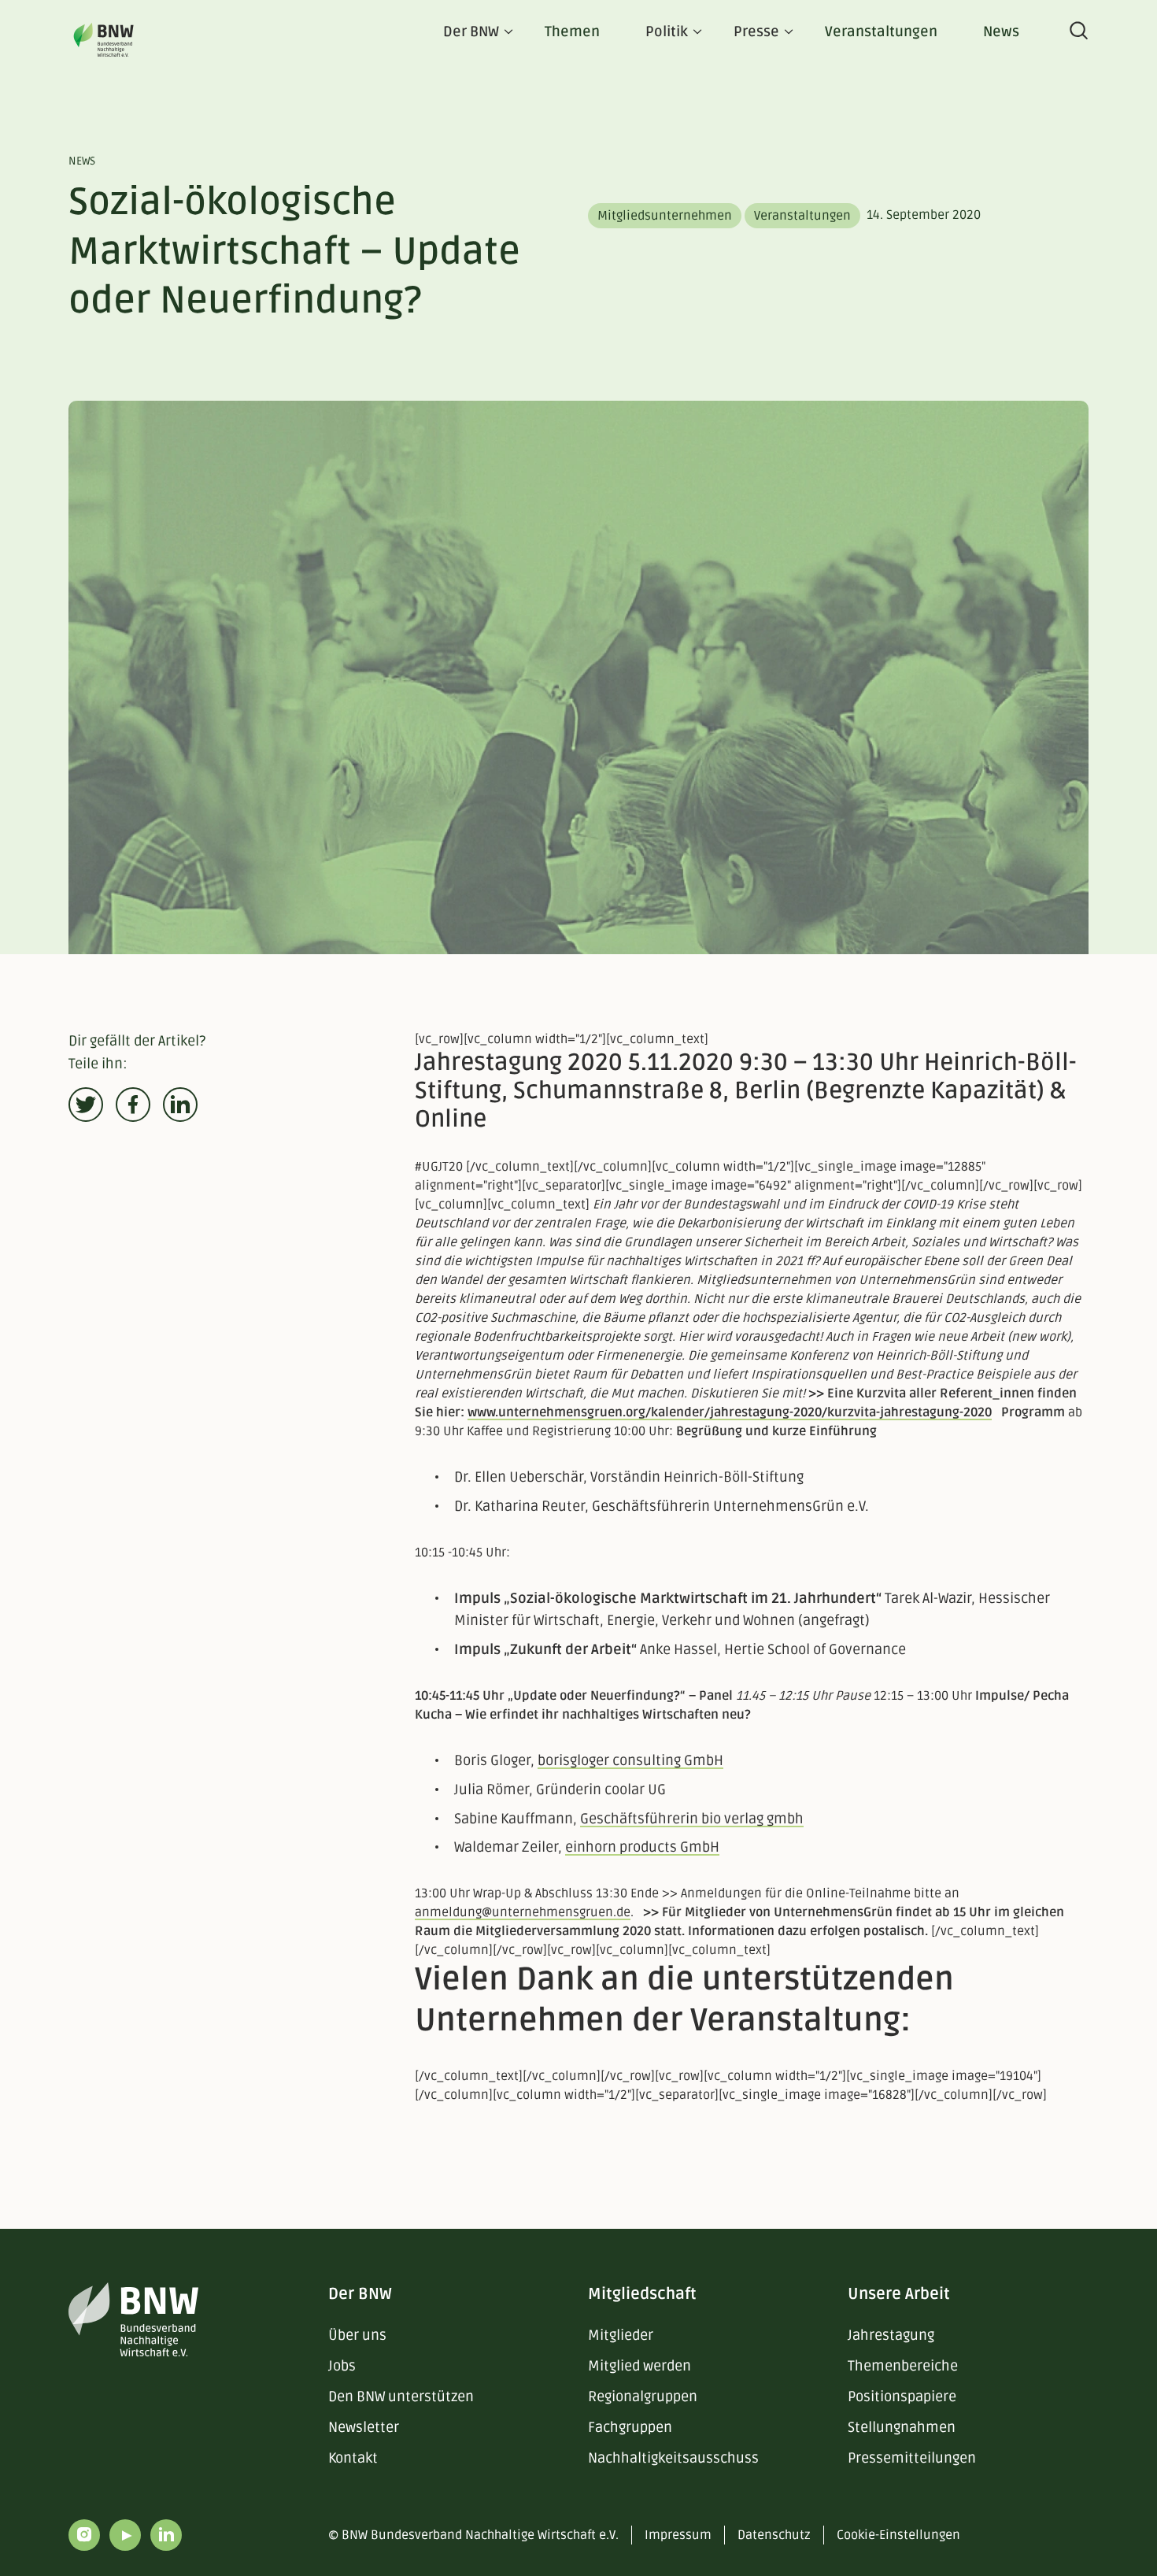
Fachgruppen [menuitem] (630, 2427)
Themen (572, 31)
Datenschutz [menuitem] (774, 2535)
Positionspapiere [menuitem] (902, 2396)
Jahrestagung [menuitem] (891, 2335)
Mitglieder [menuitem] (621, 2335)
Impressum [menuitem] (678, 2535)
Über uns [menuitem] (357, 2335)
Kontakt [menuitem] (353, 2458)
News (1001, 31)
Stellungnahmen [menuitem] (902, 2427)
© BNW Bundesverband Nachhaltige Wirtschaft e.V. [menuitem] (473, 2535)
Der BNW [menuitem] (360, 2294)
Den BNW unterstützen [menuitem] (401, 2396)
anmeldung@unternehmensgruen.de (523, 1912)
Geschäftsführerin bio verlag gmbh (692, 1819)
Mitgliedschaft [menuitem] (642, 2294)
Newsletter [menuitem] (364, 2427)
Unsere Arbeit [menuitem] (899, 2294)
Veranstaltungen (881, 31)
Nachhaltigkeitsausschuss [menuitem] (673, 2458)
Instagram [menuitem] (84, 2535)
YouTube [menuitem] (125, 2535)
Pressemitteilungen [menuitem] (912, 2458)
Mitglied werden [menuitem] (639, 2366)
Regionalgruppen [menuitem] (643, 2396)
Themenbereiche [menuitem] (903, 2366)
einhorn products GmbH (642, 1847)
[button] (86, 1105)
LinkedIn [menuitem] (166, 2535)
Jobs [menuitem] (342, 2366)
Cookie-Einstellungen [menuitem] (898, 2535)
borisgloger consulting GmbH (630, 1760)
